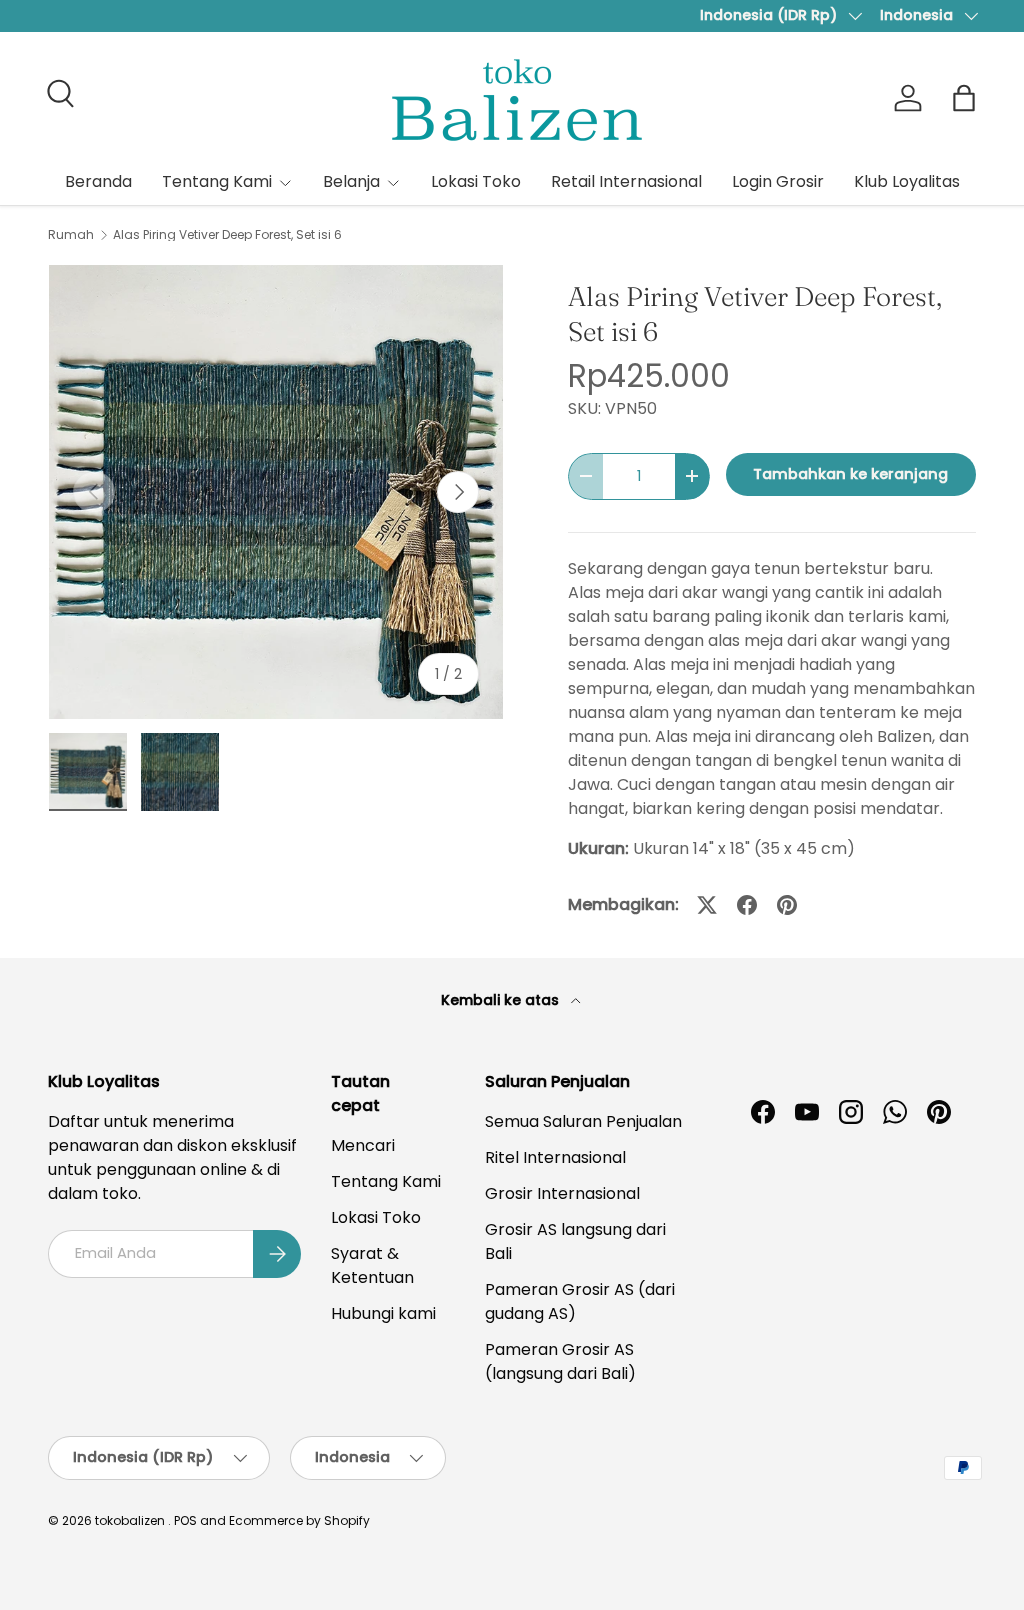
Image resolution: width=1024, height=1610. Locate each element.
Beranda (98, 181)
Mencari (363, 1145)
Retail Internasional (626, 181)
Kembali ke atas (502, 1000)
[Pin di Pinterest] (787, 905)
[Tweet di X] (707, 905)
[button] (964, 98)
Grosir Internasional (562, 1193)
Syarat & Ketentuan (372, 1265)
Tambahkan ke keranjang (850, 474)
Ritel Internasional (555, 1157)
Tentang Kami (386, 1181)
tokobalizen (130, 1520)
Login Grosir (778, 181)
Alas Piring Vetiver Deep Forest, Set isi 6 (227, 235)
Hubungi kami (383, 1313)
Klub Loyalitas (907, 181)
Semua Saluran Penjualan (583, 1121)
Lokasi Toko (476, 181)
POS (185, 1520)
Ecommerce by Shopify (299, 1520)
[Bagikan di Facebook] (747, 905)
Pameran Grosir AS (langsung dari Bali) (560, 1361)
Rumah (71, 235)
